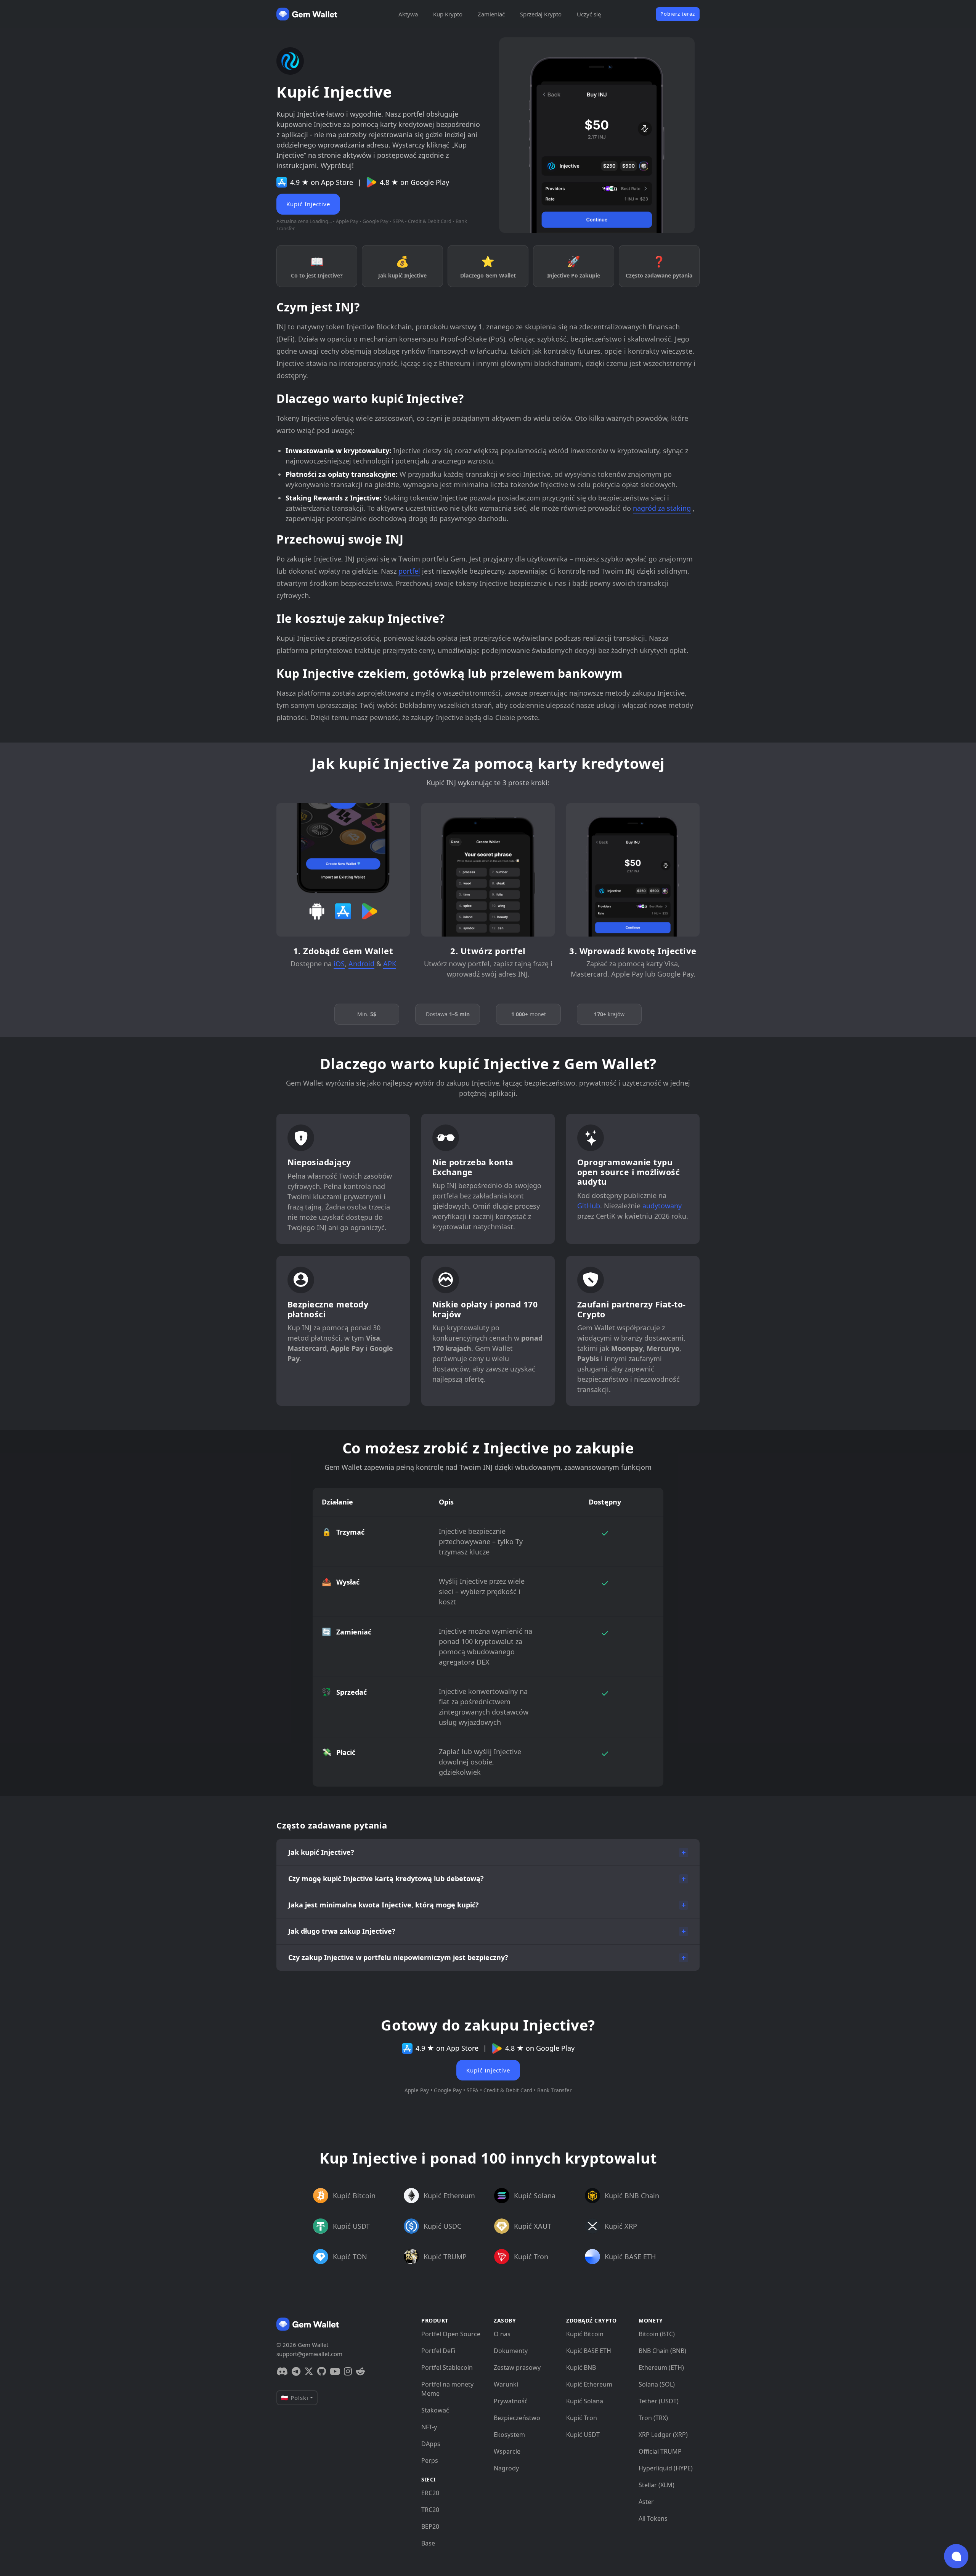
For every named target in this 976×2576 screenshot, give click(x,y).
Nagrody (506, 2468)
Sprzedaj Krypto (541, 14)
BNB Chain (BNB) (662, 2351)
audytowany (662, 1206)
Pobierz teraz (678, 14)
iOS (339, 964)
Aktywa (408, 14)
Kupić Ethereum (589, 2384)
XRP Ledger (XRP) (663, 2435)
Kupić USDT (583, 2435)
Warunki (506, 2384)
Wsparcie (507, 2451)
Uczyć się (589, 14)
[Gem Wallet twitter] (309, 2371)
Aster (646, 2502)
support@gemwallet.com (309, 2354)
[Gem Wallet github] (322, 2371)
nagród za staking (662, 508)
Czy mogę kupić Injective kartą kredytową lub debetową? (386, 1878)
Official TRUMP (660, 2451)
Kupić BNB (581, 2367)
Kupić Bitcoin (585, 2334)
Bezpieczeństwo (517, 2418)
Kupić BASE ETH (589, 2351)
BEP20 (430, 2526)
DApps (431, 2444)
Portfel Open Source (451, 2334)
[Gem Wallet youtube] (335, 2371)
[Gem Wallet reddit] (360, 2371)
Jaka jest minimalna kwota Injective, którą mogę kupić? (384, 1905)
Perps (430, 2461)
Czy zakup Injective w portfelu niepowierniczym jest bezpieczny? (398, 1957)
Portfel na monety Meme (447, 2389)
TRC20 (430, 2510)
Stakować (435, 2410)
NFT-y (429, 2427)
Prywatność (511, 2401)
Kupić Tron (582, 2418)
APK (390, 964)
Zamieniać (491, 14)
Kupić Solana (585, 2401)
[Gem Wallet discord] (282, 2371)
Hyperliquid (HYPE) (666, 2468)
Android (361, 964)
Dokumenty (511, 2351)
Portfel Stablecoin (447, 2367)
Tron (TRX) (653, 2418)
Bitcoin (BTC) (657, 2334)
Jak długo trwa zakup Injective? (342, 1931)
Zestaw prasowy (517, 2367)
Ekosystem (509, 2435)
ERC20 (430, 2493)
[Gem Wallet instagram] (348, 2371)
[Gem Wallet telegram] (296, 2371)
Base (428, 2543)
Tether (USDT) (659, 2401)
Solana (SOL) (657, 2384)
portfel (409, 571)
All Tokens (653, 2518)
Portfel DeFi (438, 2351)
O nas (502, 2334)
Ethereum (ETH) (661, 2367)
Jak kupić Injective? (321, 1852)
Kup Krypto (448, 14)
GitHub (589, 1206)
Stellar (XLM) (657, 2485)
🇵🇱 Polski (295, 2398)
